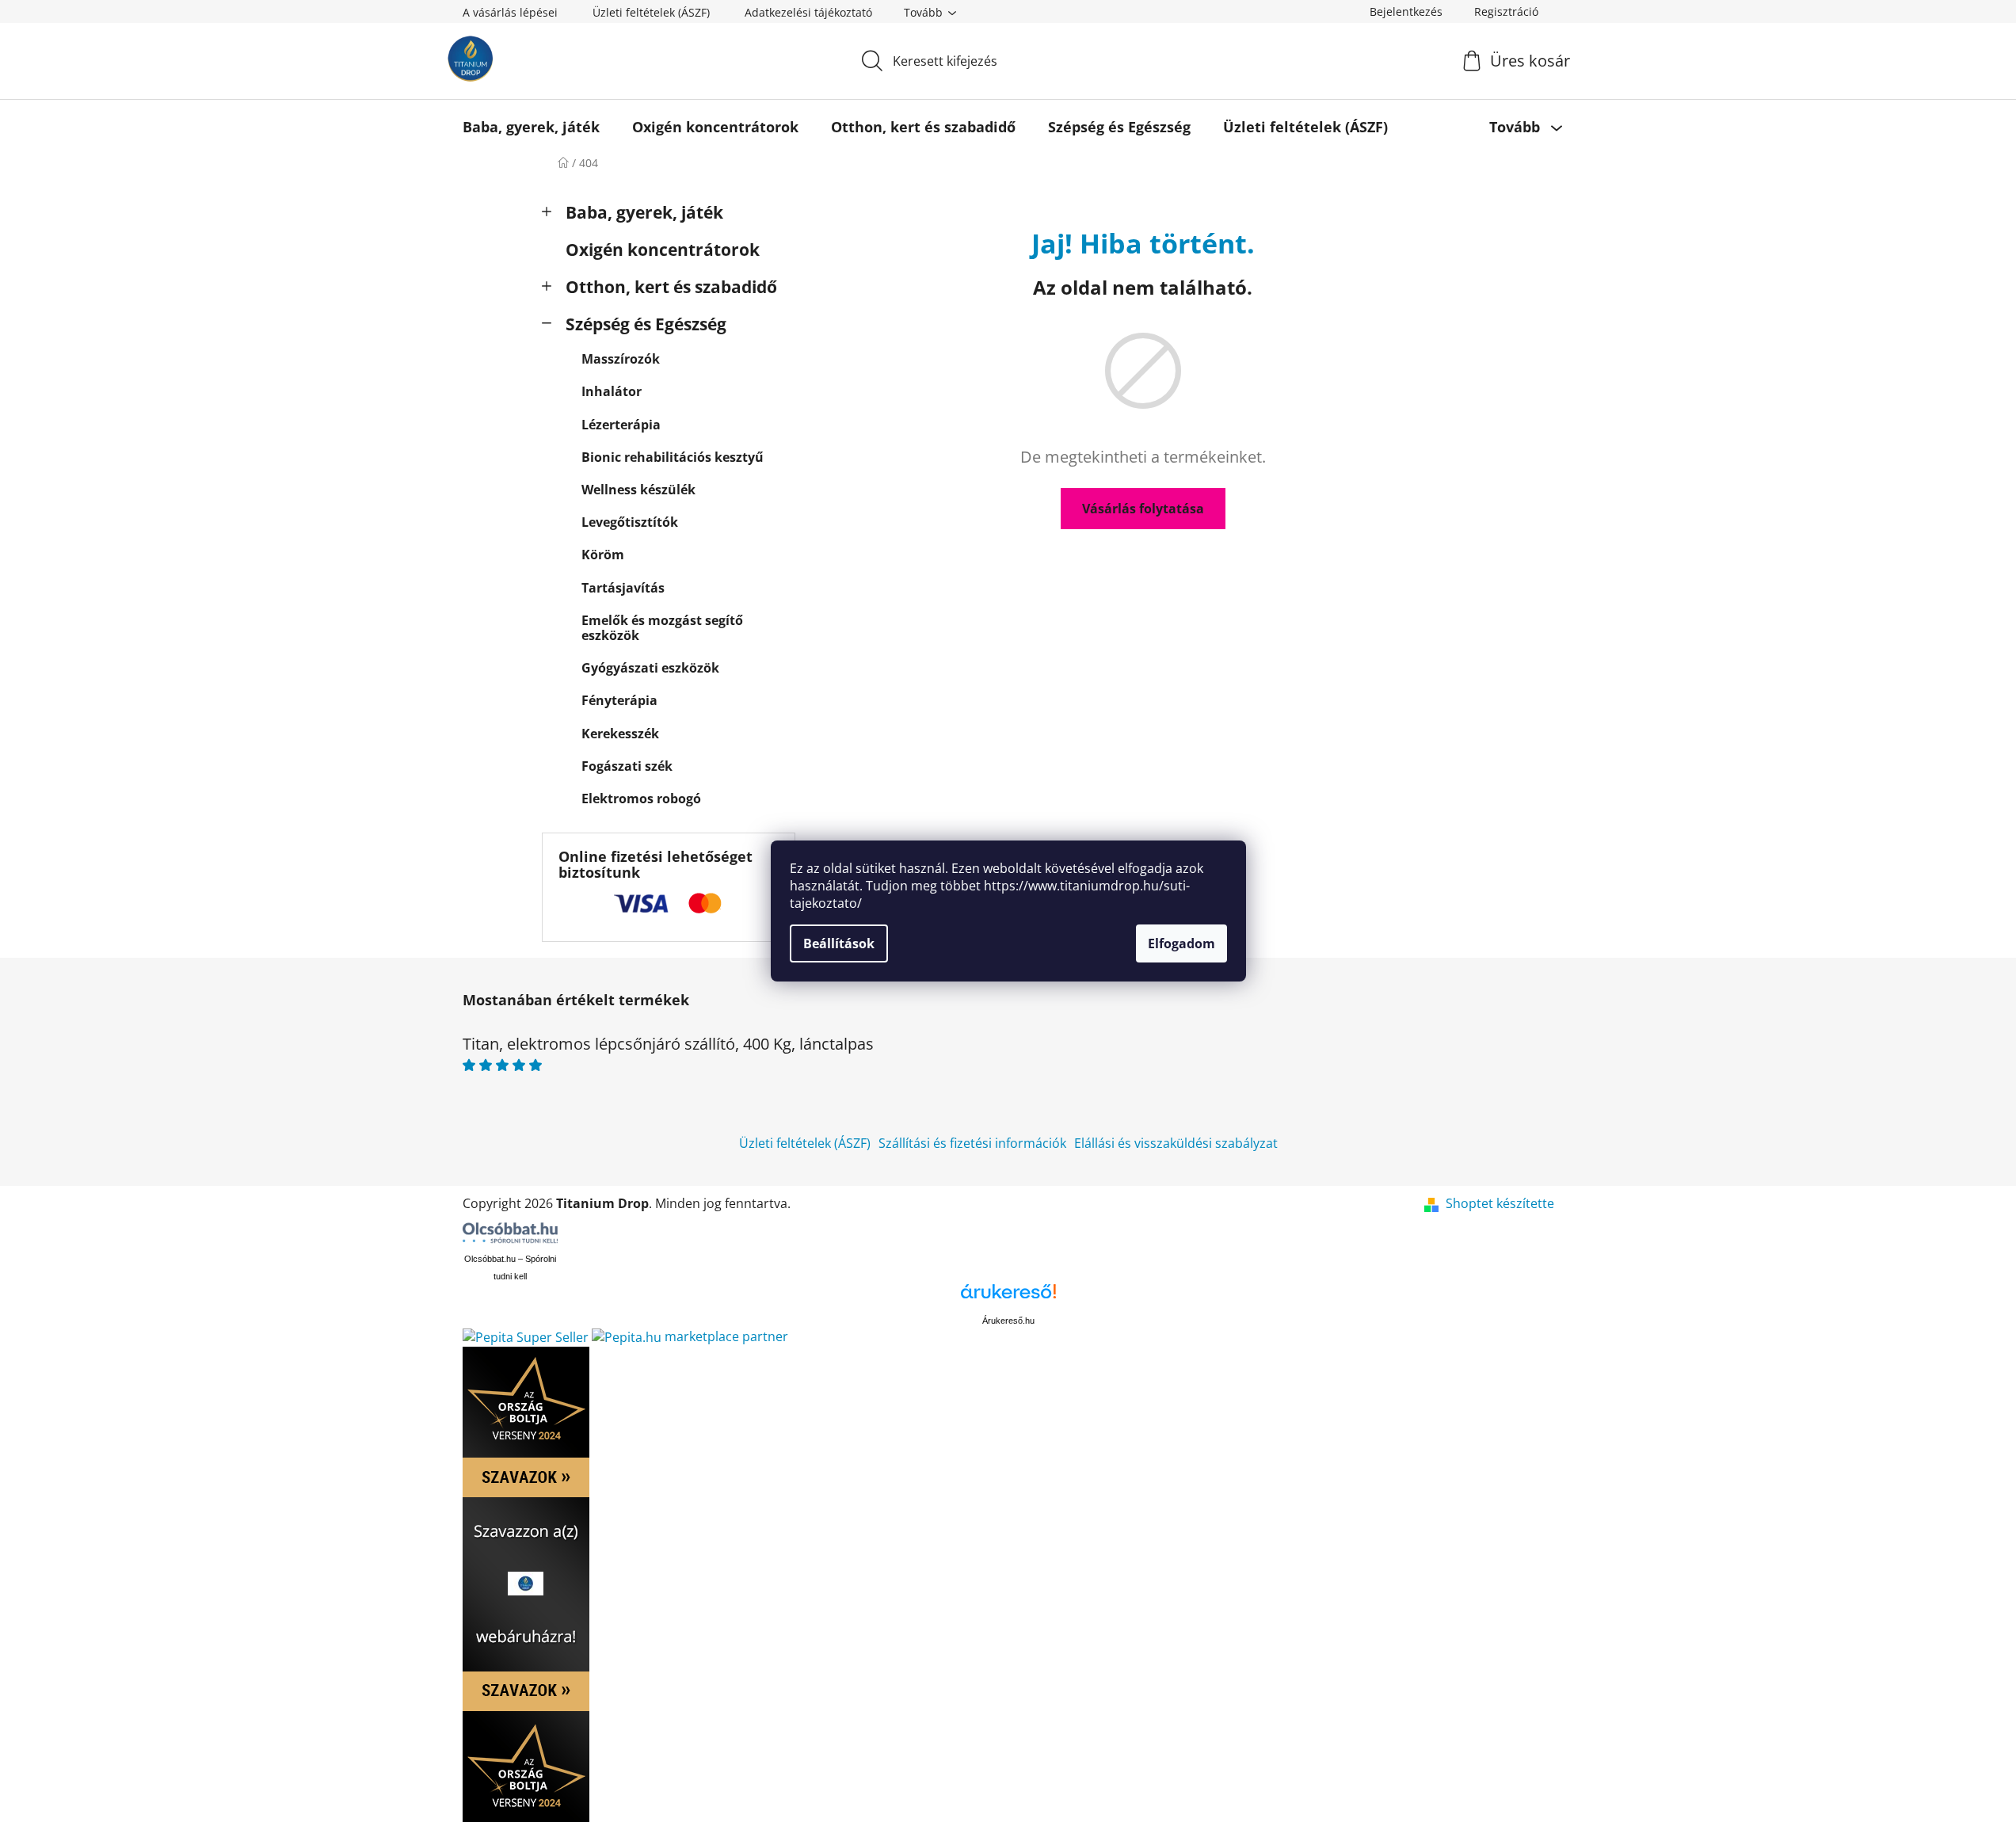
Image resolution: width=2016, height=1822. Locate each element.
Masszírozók (621, 359)
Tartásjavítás (623, 588)
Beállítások (839, 943)
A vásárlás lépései (510, 12)
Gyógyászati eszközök (650, 668)
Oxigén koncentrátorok (663, 250)
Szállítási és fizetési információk (972, 1143)
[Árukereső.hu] (1008, 1297)
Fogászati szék (627, 766)
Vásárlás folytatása (1143, 509)
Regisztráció (1506, 11)
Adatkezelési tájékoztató (808, 12)
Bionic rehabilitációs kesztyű (673, 457)
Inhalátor (612, 391)
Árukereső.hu (1008, 1321)
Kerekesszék (620, 734)
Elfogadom (1181, 943)
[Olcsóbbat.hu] (510, 1233)
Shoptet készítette (1500, 1203)
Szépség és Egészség (646, 324)
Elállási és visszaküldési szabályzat (1176, 1143)
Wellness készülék (638, 490)
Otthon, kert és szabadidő (671, 287)
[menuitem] (531, 127)
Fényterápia (619, 700)
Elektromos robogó (641, 799)
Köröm (603, 555)
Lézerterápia (621, 425)
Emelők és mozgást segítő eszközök (662, 628)
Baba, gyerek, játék (644, 212)
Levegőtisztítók (630, 522)
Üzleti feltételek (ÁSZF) (651, 12)
